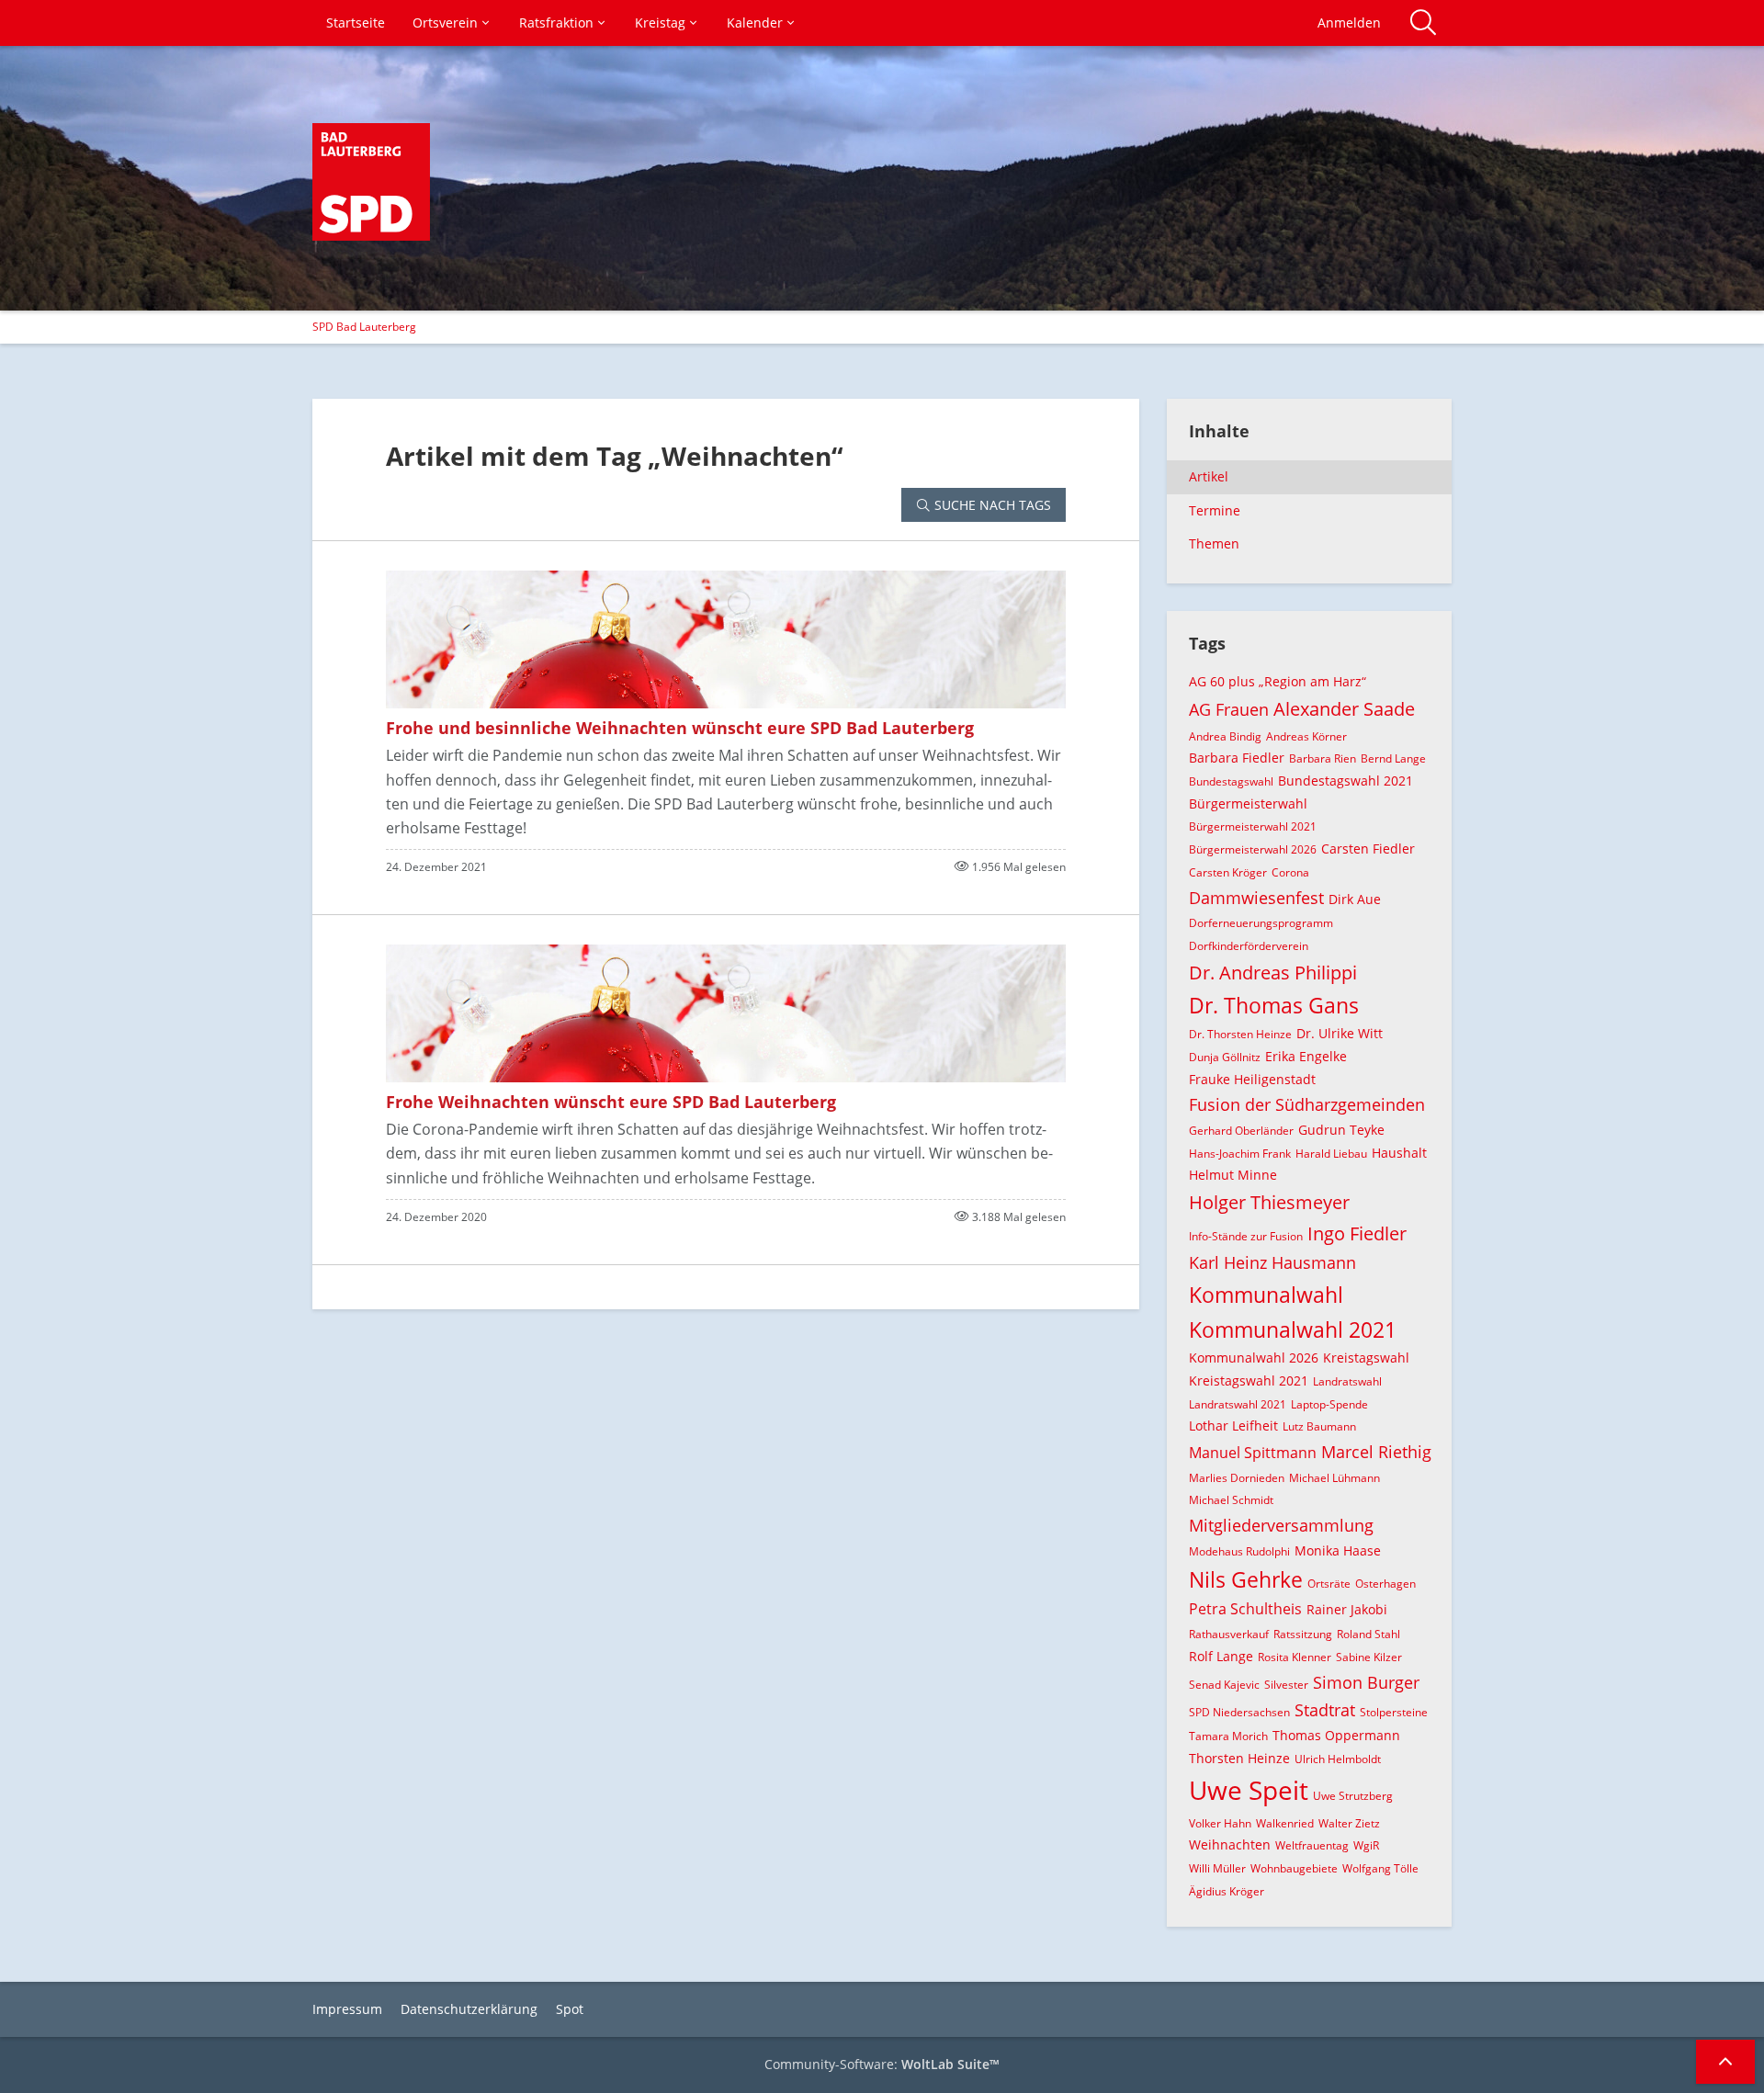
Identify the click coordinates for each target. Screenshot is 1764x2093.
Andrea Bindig (1225, 736)
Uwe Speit (1249, 1790)
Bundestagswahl (1231, 781)
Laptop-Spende (1329, 1404)
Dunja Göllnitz (1225, 1057)
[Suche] (1423, 23)
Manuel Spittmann (1253, 1453)
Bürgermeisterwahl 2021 (1253, 826)
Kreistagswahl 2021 (1249, 1380)
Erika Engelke (1306, 1056)
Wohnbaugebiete (1294, 1868)
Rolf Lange (1221, 1656)
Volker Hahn (1220, 1823)
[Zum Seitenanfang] (1725, 2062)
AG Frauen (1229, 709)
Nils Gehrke (1246, 1579)
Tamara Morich (1228, 1736)
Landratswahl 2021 (1238, 1404)
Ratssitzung (1303, 1634)
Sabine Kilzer (1369, 1657)
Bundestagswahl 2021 (1346, 781)
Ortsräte (1329, 1584)
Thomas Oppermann (1336, 1735)
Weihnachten (1230, 1844)
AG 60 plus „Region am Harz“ (1278, 681)
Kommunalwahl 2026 (1254, 1358)
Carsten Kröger (1228, 872)
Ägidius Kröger (1227, 1891)
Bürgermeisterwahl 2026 (1253, 849)
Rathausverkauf (1229, 1634)
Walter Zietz (1349, 1823)
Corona (1290, 872)
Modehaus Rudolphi (1239, 1551)
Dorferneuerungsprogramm (1261, 923)
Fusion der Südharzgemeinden (1307, 1104)
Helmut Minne (1233, 1175)
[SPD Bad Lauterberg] (371, 182)
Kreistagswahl (1366, 1358)
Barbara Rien (1323, 758)
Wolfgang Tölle (1380, 1868)
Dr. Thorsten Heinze (1240, 1034)
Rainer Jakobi (1347, 1609)
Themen (1214, 543)
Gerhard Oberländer (1241, 1131)
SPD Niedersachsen (1239, 1712)
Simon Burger (1366, 1682)
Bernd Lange (1393, 758)
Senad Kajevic (1224, 1685)
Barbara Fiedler (1237, 758)
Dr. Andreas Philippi (1273, 973)
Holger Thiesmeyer (1269, 1202)
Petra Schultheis (1245, 1609)
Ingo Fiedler (1357, 1233)
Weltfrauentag (1312, 1845)
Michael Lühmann (1334, 1478)
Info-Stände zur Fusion (1246, 1236)
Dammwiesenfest (1256, 898)
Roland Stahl (1368, 1634)
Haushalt (1399, 1153)
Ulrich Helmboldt (1338, 1759)
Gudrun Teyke (1341, 1130)
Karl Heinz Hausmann (1272, 1262)
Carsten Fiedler (1368, 849)
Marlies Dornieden (1237, 1478)
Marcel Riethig (1376, 1452)
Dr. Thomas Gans (1274, 1005)
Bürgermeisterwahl (1248, 803)
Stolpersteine (1394, 1712)
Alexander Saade (1344, 709)
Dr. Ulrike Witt (1340, 1033)
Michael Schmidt (1231, 1500)
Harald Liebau (1331, 1154)
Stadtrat (1325, 1710)
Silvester (1286, 1685)
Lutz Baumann (1319, 1426)
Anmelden (1349, 23)
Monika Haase (1338, 1550)
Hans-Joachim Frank (1240, 1154)
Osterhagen (1385, 1584)
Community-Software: (882, 2064)
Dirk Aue (1355, 899)
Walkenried (1285, 1823)
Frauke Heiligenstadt (1252, 1079)
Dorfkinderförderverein (1249, 946)
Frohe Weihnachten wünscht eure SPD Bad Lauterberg (611, 1102)
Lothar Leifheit (1233, 1426)
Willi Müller (1217, 1868)
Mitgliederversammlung (1281, 1525)
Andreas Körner (1306, 736)
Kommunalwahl (1266, 1295)
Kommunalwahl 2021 (1293, 1329)
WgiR (1366, 1845)
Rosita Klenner (1295, 1657)
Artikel (1209, 476)
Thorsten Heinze (1239, 1758)
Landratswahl (1347, 1381)
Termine (1215, 510)
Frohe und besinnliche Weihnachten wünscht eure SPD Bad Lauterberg (680, 728)
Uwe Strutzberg (1353, 1796)
